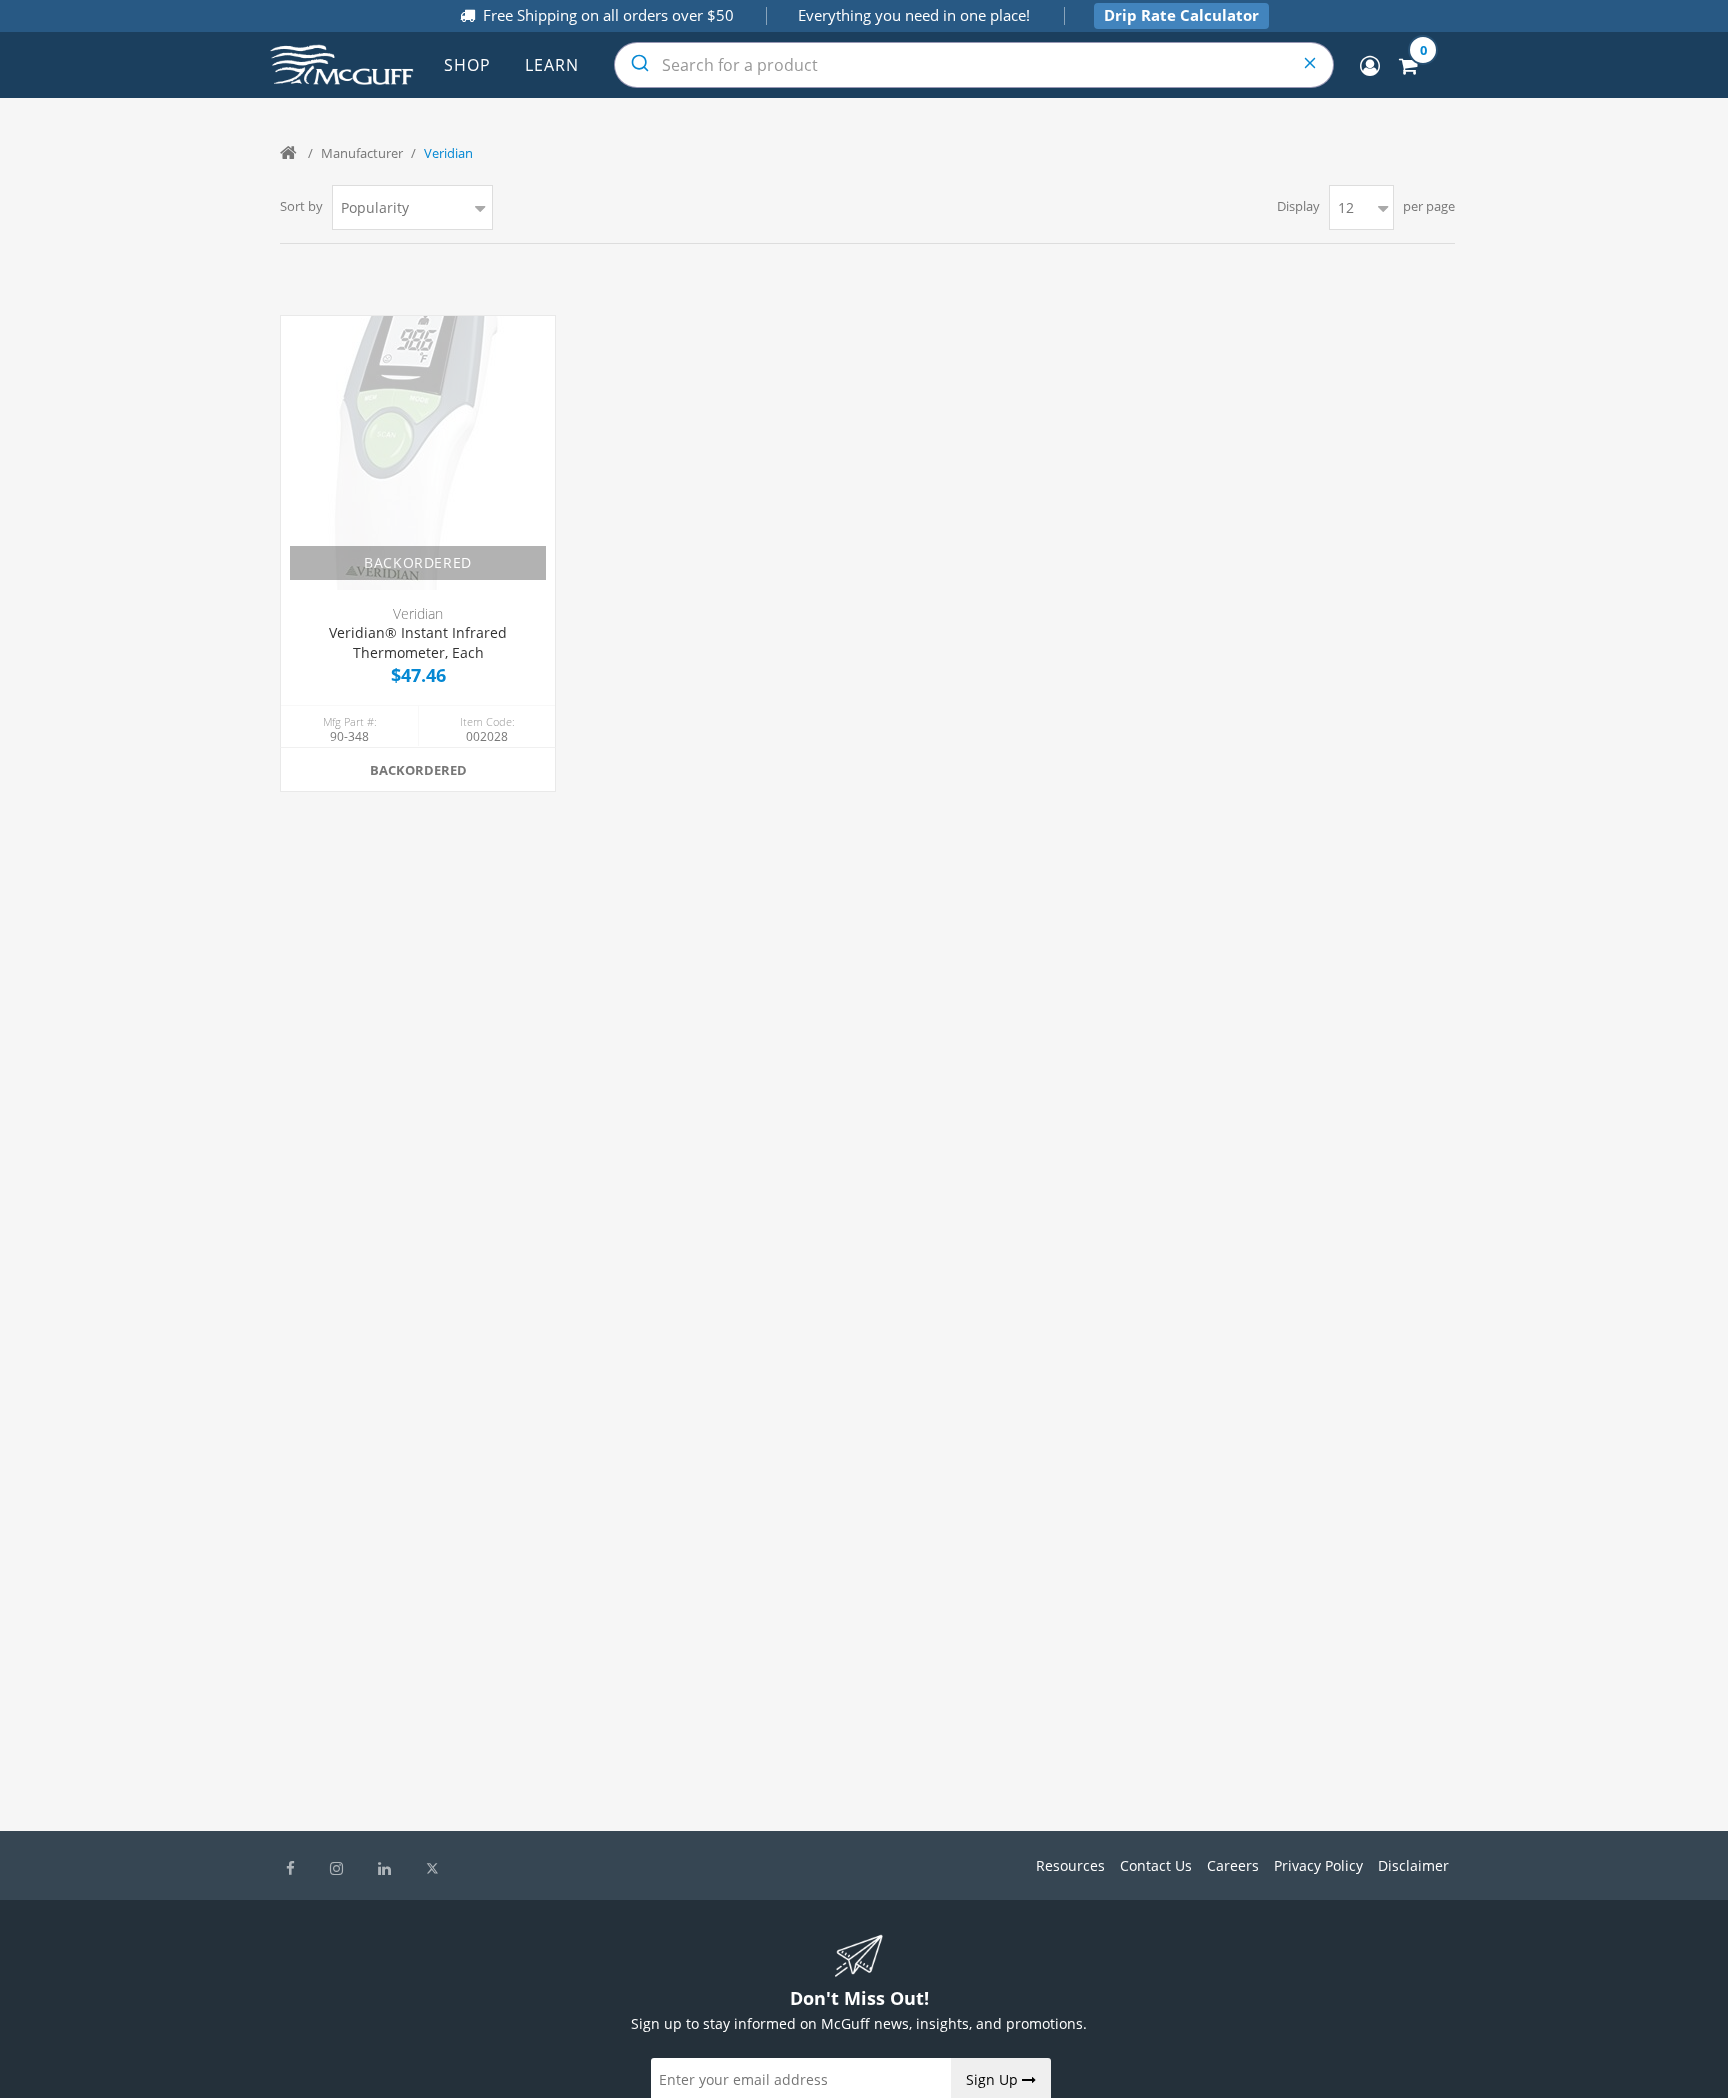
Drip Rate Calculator (1181, 15)
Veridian (418, 613)
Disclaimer (1413, 1865)
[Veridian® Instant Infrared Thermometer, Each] (418, 453)
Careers (1233, 1865)
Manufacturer (362, 153)
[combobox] (974, 65)
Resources (1070, 1865)
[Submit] (638, 65)
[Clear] (1311, 65)
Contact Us (1156, 1865)
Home (290, 153)
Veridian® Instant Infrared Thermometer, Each (418, 642)
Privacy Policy (1318, 1865)
